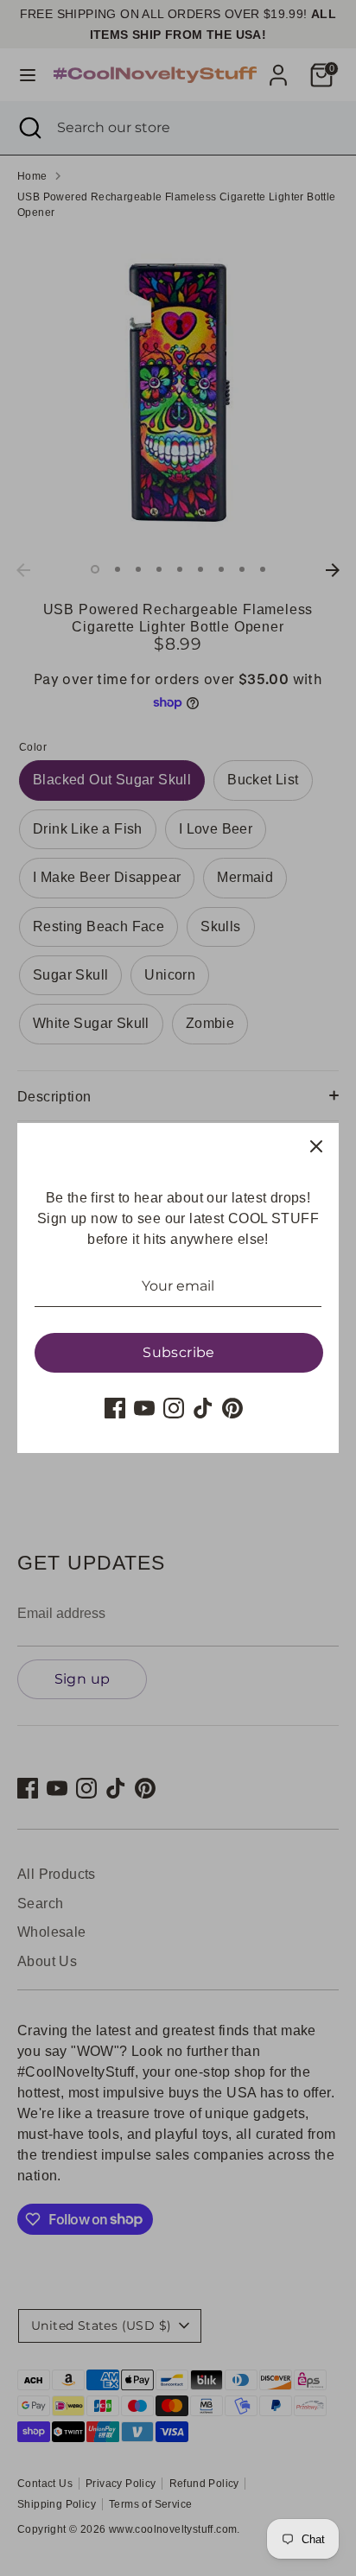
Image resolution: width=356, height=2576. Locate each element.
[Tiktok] (203, 1408)
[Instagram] (174, 1408)
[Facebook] (115, 1408)
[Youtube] (144, 1408)
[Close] (316, 1145)
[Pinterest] (232, 1408)
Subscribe (179, 1352)
